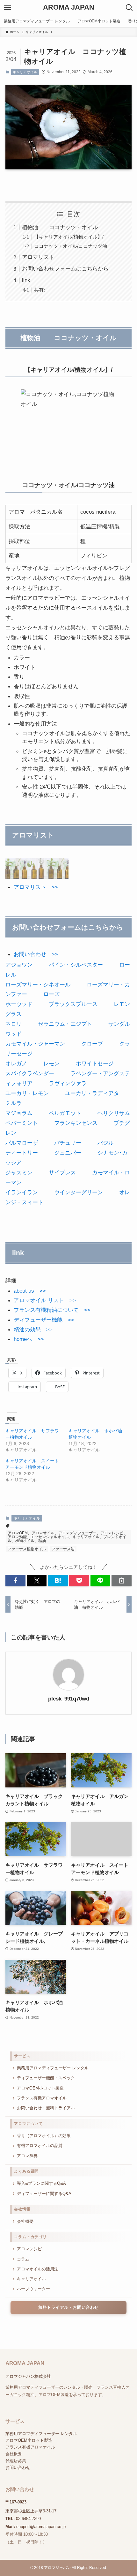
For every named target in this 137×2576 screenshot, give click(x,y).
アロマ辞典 (27, 2156)
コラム (23, 2259)
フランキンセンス (76, 1123)
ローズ (51, 994)
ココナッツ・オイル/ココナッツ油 (71, 246)
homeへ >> (29, 1339)
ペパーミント (22, 1123)
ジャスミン (19, 1172)
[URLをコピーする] (122, 1580)
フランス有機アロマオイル (42, 2098)
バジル (106, 1143)
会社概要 (25, 2221)
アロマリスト (38, 257)
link (26, 280)
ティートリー (22, 1153)
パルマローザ (22, 1143)
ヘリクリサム (114, 1113)
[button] (15, 1580)
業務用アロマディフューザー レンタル (53, 2068)
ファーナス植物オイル (27, 1549)
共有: (40, 290)
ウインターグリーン (79, 1192)
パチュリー (68, 1143)
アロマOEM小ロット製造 (40, 2088)
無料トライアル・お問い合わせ (68, 2308)
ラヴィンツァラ (68, 1083)
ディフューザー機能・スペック (46, 2078)
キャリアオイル (25, 72)
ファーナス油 (63, 1549)
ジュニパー (68, 1153)
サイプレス (62, 1172)
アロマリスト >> (36, 887)
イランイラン (22, 1192)
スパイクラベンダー (30, 1073)
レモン (51, 1063)
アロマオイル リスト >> (45, 1300)
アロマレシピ (29, 2249)
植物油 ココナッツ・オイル (60, 227)
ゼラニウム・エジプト (65, 1024)
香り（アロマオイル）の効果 (44, 2136)
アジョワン (19, 965)
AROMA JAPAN (69, 8)
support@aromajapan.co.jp (41, 2527)
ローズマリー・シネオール (38, 984)
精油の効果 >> (33, 1329)
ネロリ (14, 1024)
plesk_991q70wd (69, 1699)
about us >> (30, 1291)
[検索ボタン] (129, 8)
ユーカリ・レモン (27, 1093)
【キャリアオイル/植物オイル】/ (69, 237)
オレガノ (16, 1063)
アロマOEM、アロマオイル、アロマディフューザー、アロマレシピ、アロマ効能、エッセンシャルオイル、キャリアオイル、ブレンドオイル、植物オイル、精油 (67, 1537)
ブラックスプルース (73, 1004)
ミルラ (14, 1103)
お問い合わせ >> (36, 954)
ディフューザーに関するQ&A (44, 2194)
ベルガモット (65, 1113)
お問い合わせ (18, 2467)
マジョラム (19, 1113)
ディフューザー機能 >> (44, 1320)
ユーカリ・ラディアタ (92, 1093)
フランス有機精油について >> (52, 1310)
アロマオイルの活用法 (38, 2269)
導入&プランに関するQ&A (41, 2183)
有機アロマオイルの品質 (40, 2146)
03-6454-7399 (28, 2519)
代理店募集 (16, 2461)
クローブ (92, 1044)
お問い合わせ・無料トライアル (46, 2108)
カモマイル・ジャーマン (35, 1044)
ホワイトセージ (95, 1063)
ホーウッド (19, 1004)
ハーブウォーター (33, 2289)
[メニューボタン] (8, 8)
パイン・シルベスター (76, 965)
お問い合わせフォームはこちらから (65, 268)
